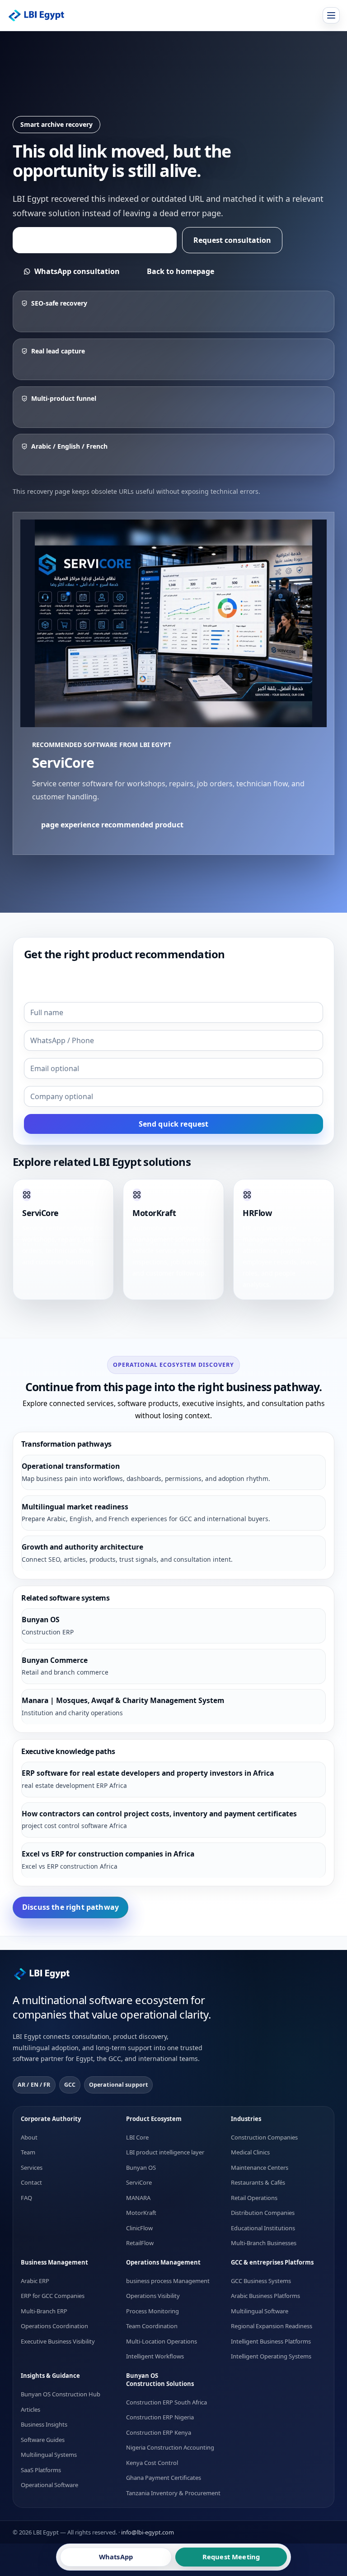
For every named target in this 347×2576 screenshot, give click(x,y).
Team (28, 2152)
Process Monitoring (152, 2311)
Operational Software (49, 2485)
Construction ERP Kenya (159, 2432)
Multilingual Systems (49, 2455)
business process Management (168, 2281)
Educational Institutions (263, 2228)
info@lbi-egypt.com (148, 2532)
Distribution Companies (263, 2213)
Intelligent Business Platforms (271, 2341)
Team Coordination (152, 2326)
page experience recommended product (95, 240)
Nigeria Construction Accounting (170, 2447)
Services (32, 2167)
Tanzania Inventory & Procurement (173, 2492)
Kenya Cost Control (152, 2462)
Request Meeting (231, 2557)
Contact (31, 2182)
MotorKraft (141, 2213)
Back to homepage (181, 271)
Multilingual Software (260, 2311)
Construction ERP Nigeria (160, 2417)
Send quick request (174, 1124)
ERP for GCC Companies (53, 2296)
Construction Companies (264, 2137)
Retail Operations (254, 2197)
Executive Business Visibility (58, 2341)
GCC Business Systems (261, 2281)
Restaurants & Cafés (258, 2182)
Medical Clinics (250, 2152)
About (29, 2137)
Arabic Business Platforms (265, 2296)
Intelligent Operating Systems (271, 2356)
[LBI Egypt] (42, 16)
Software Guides (43, 2439)
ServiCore (139, 2182)
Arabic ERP (35, 2281)
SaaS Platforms (41, 2469)
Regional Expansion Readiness (272, 2326)
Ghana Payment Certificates (164, 2478)
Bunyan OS (141, 2167)
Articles (30, 2409)
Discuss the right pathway (70, 1907)
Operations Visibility (153, 2296)
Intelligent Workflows (155, 2356)
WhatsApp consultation (77, 271)
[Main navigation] (331, 15)
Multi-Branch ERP (44, 2311)
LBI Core (137, 2137)
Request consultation (232, 240)
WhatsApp (116, 2557)
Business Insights (44, 2424)
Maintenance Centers (260, 2167)
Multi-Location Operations (162, 2341)
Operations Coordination (54, 2326)
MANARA (138, 2197)
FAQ (26, 2197)
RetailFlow (140, 2243)
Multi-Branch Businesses (264, 2243)
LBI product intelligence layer (165, 2152)
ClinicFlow (139, 2228)
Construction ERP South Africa (166, 2402)
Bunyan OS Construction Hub (61, 2394)
